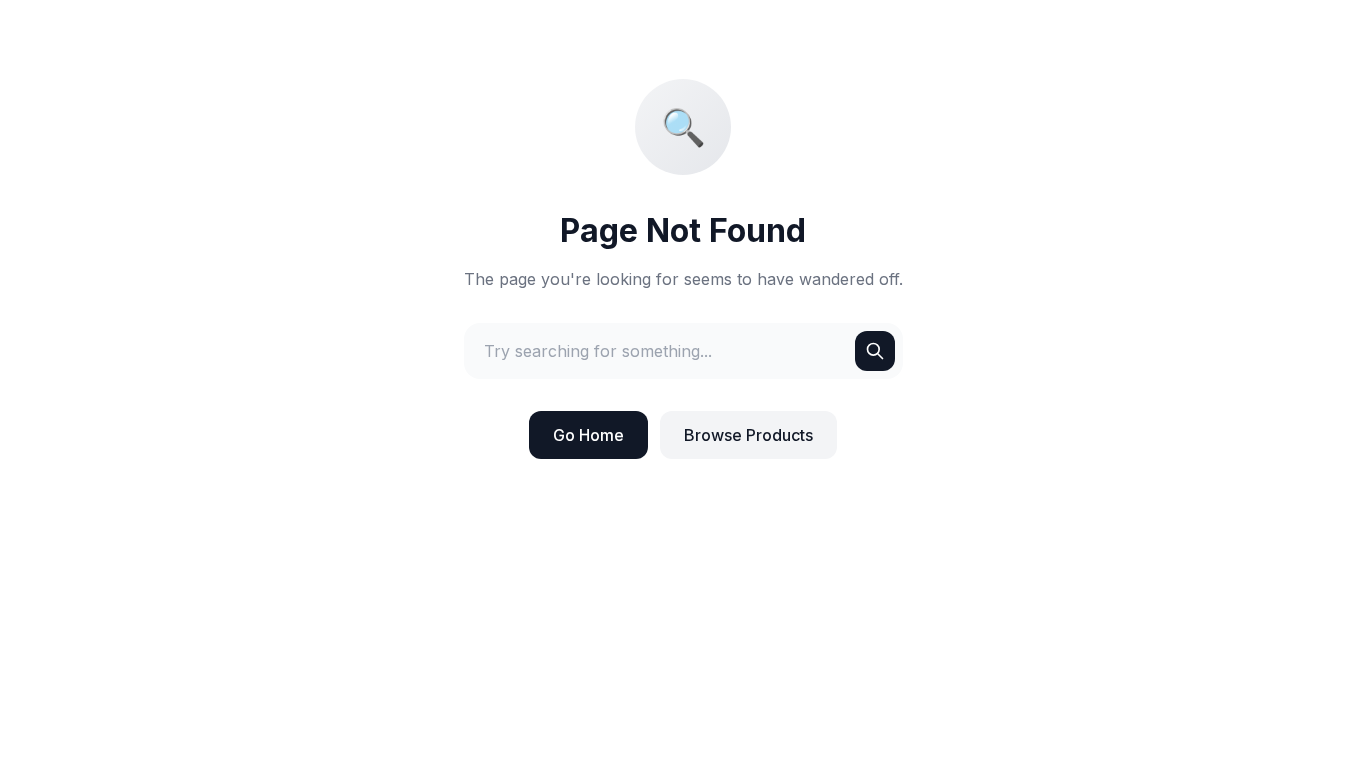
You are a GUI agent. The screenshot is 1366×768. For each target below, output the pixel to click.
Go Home (588, 435)
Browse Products (748, 435)
